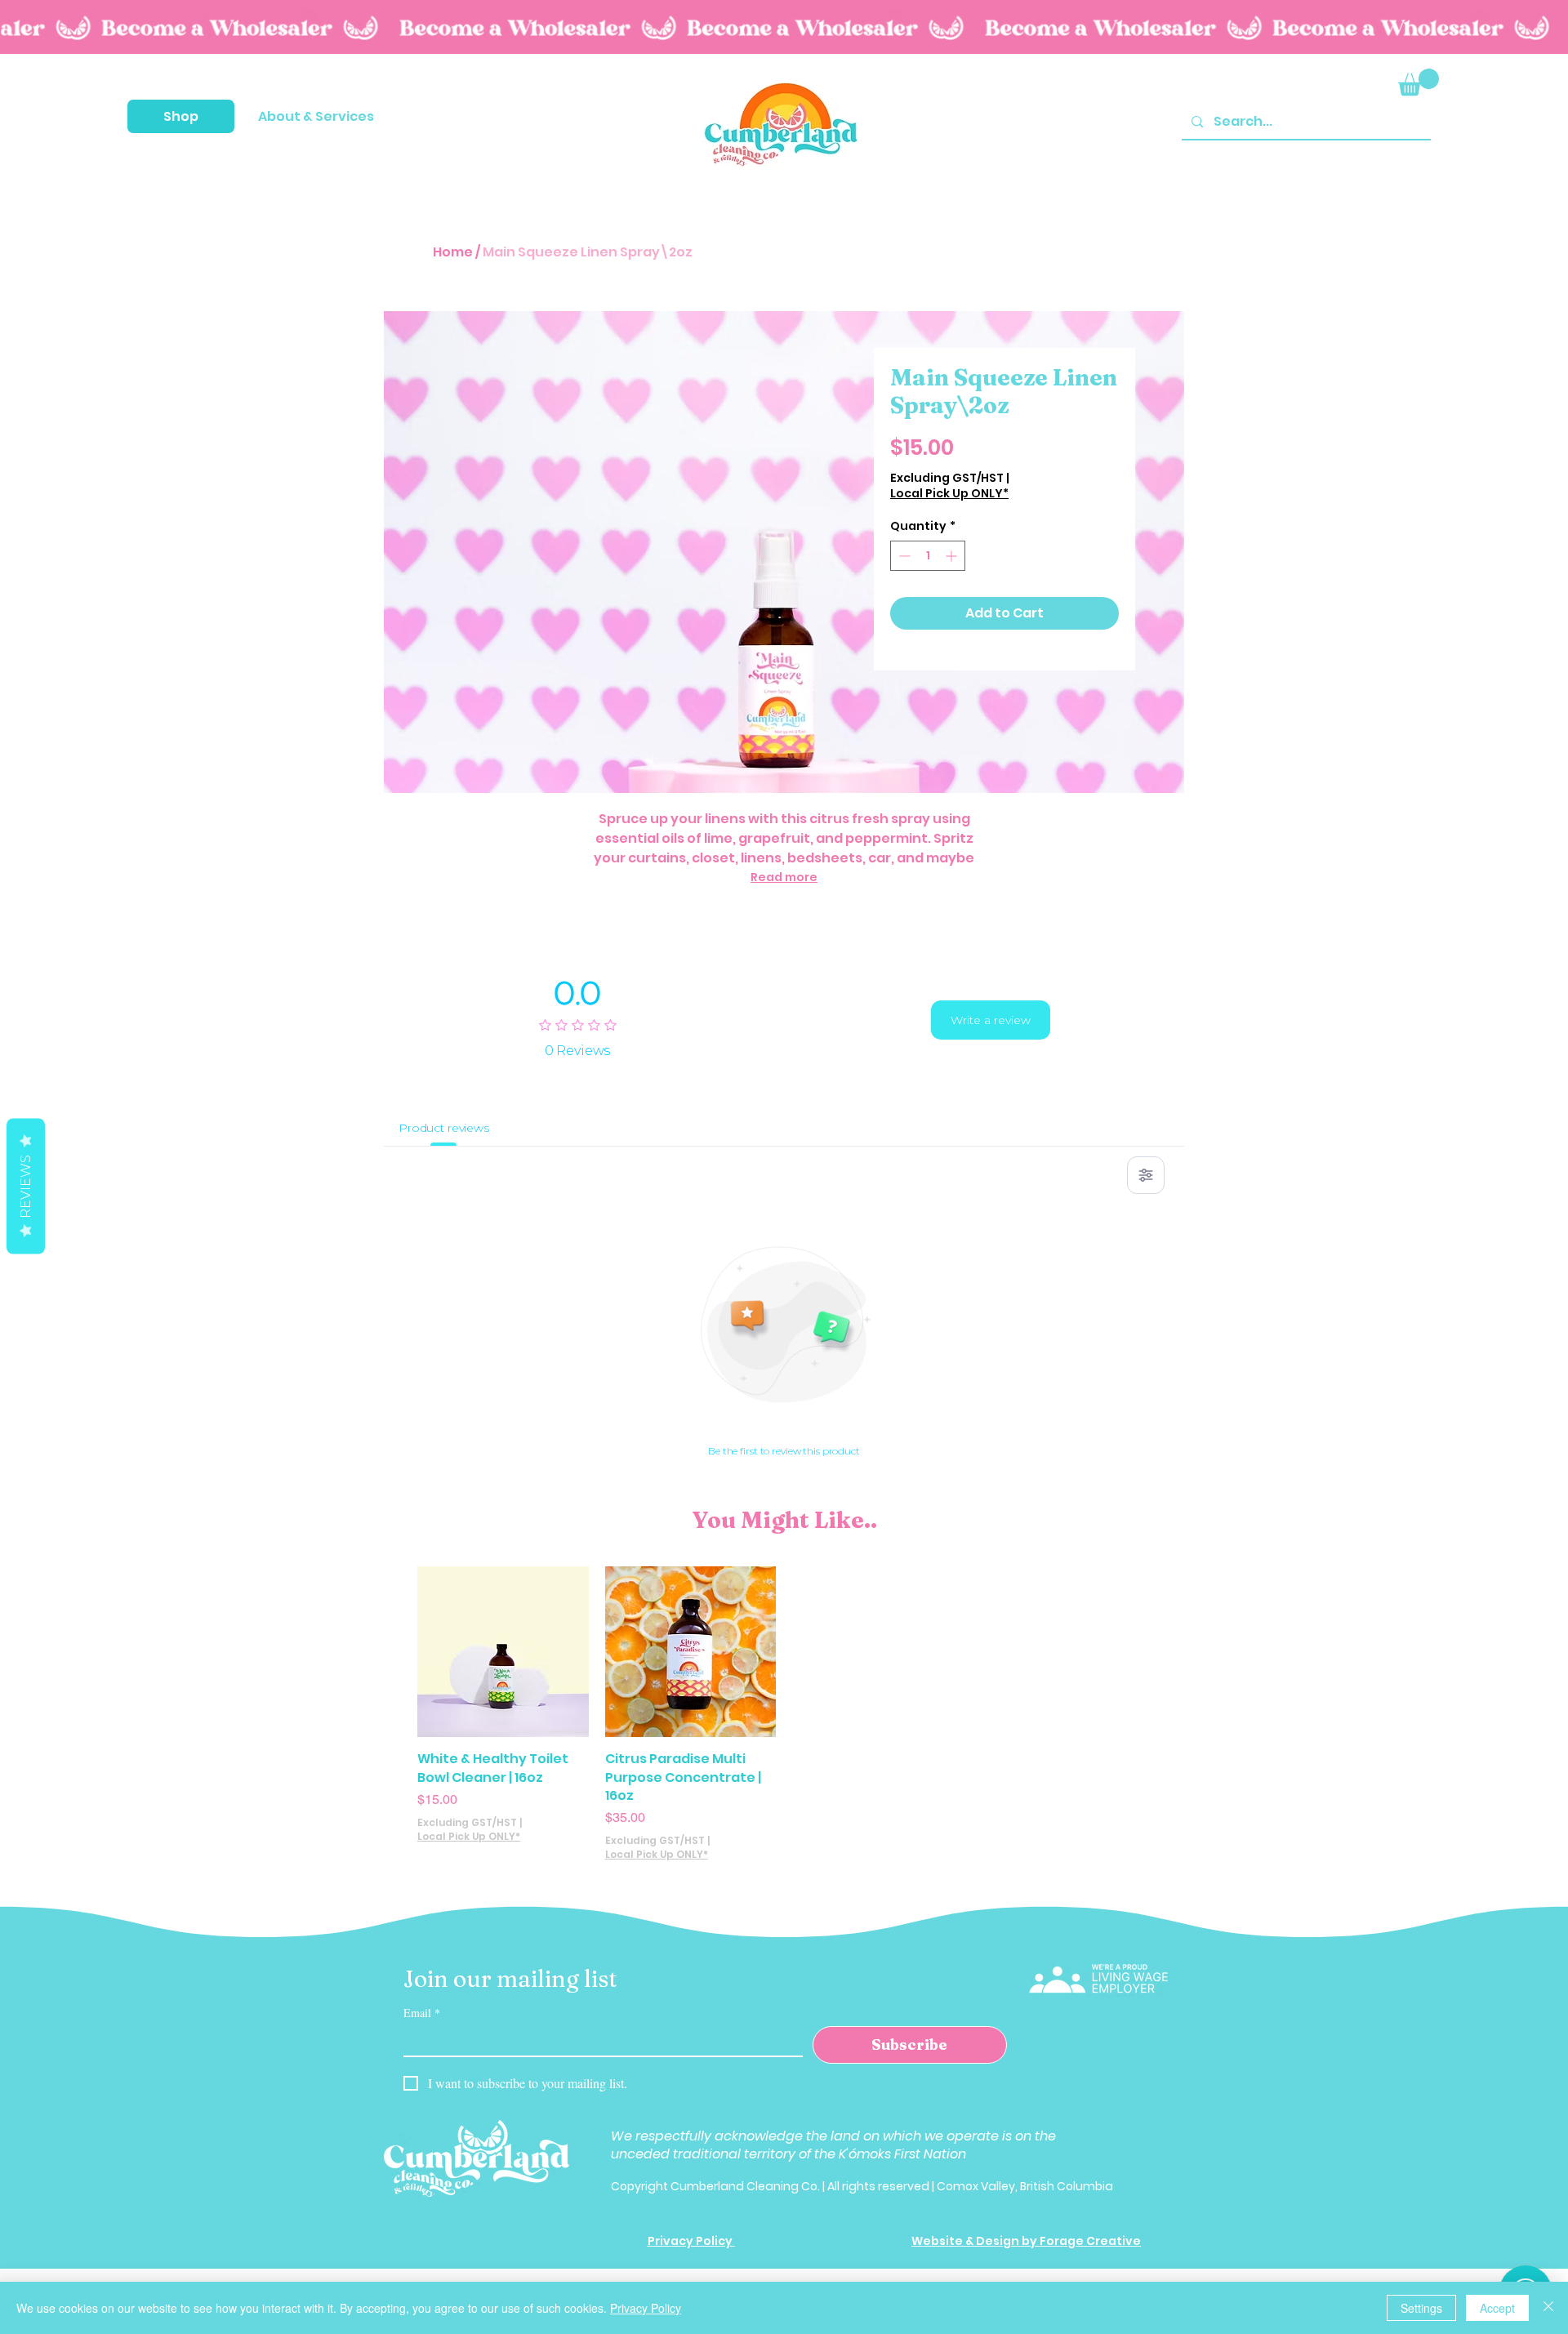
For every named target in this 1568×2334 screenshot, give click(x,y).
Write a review (991, 1020)
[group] (784, 1714)
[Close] (1548, 2308)
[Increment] (953, 556)
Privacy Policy (646, 2308)
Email (422, 2013)
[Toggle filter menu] (1146, 1175)
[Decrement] (903, 556)
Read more (784, 877)
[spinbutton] (928, 556)
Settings (1421, 2308)
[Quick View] (503, 1652)
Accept (1497, 2308)
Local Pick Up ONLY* (949, 494)
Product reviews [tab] (444, 1128)
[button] (181, 116)
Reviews (26, 1187)
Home (453, 252)
